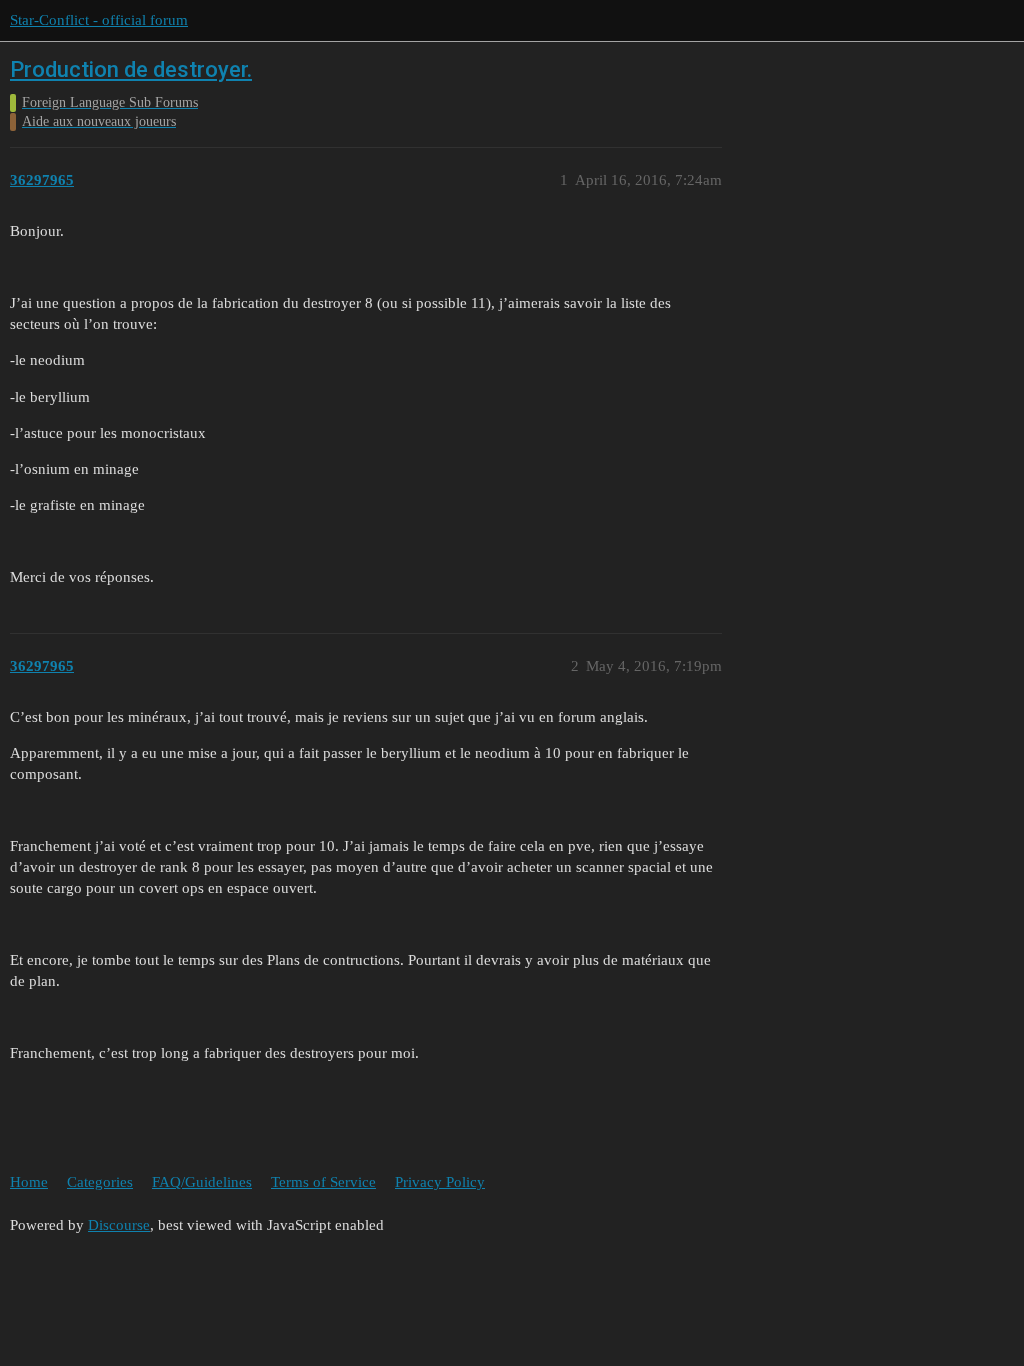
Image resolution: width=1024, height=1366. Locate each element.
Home (29, 1182)
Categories (100, 1182)
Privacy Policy (440, 1182)
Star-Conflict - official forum (99, 20)
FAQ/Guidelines (202, 1182)
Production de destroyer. (131, 69)
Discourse (119, 1225)
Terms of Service (323, 1182)
